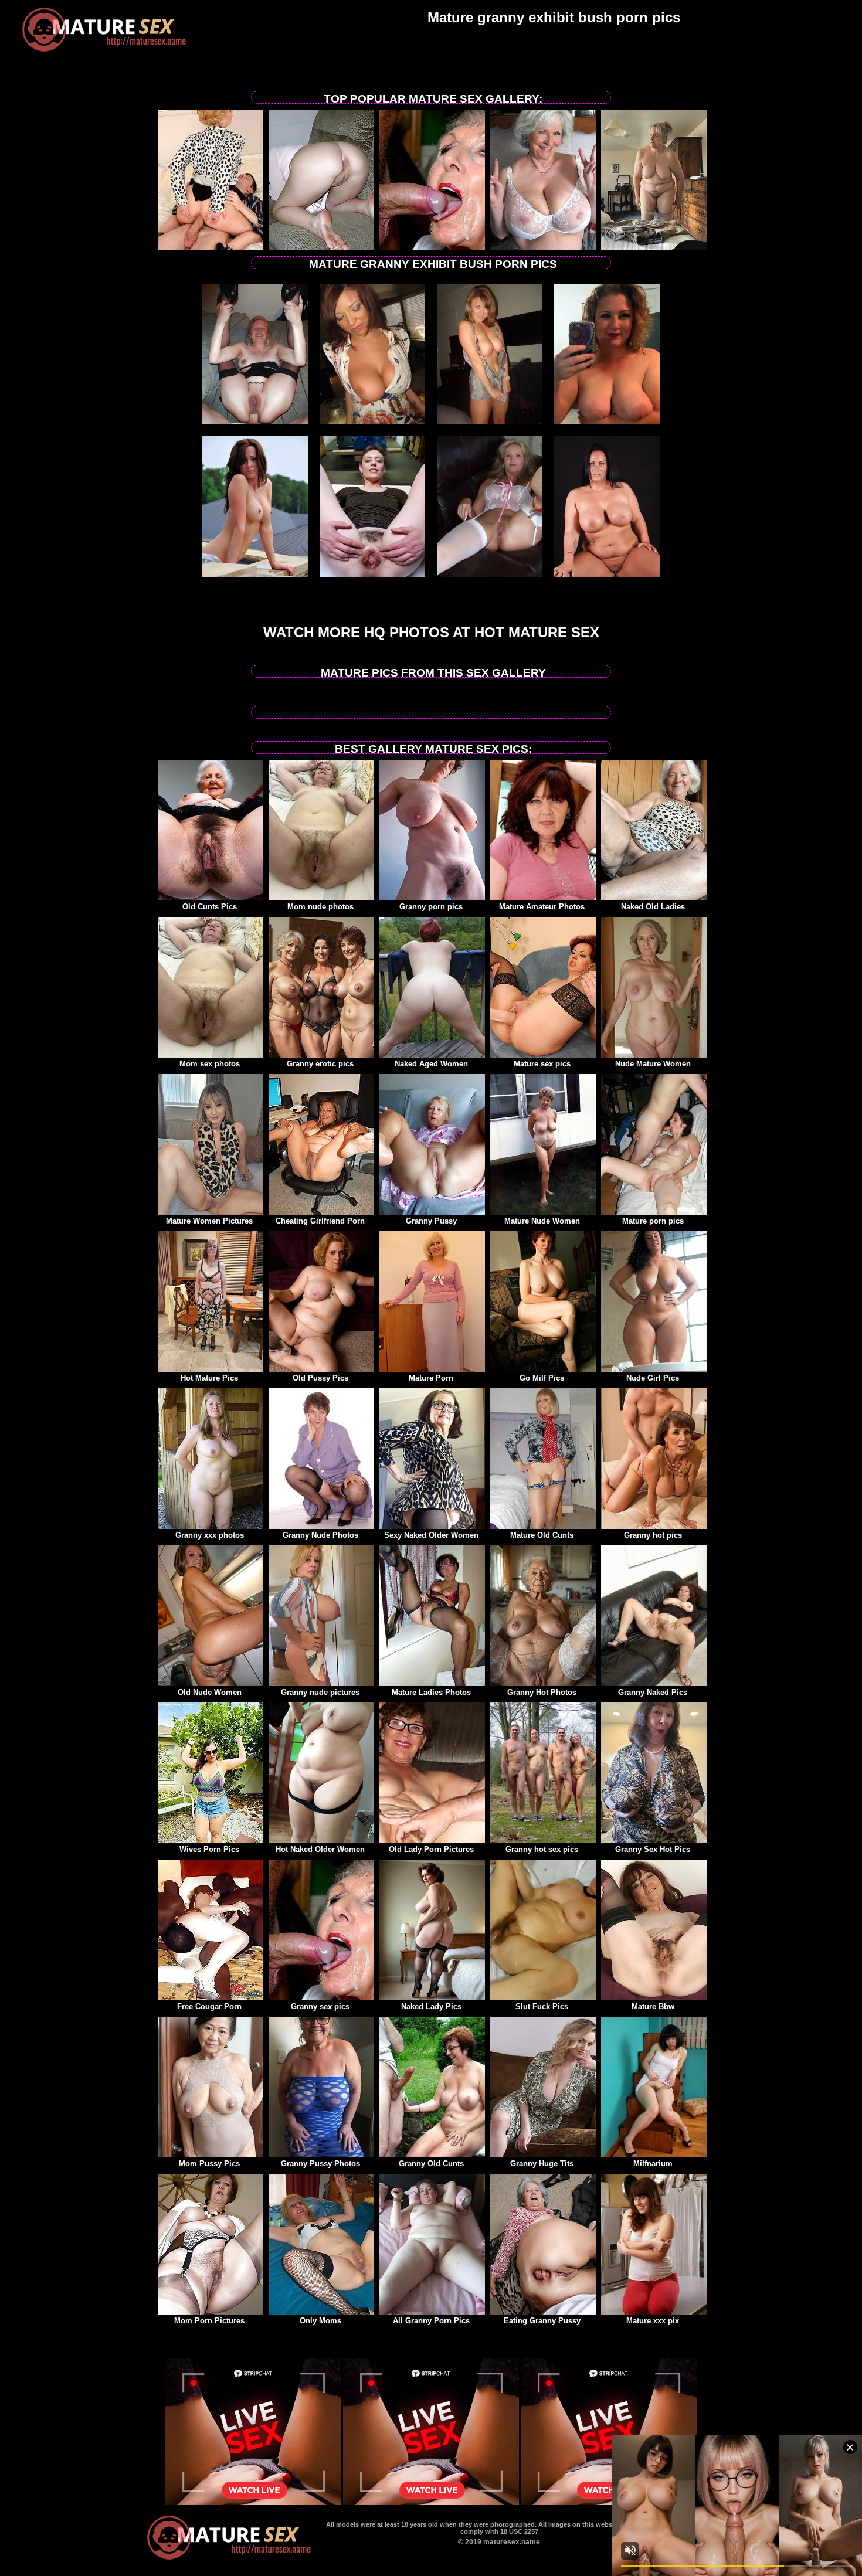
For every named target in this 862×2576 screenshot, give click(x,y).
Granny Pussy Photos (320, 2164)
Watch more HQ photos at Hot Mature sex (431, 632)
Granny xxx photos (210, 1535)
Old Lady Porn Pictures (431, 1849)
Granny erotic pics (320, 1064)
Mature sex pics (542, 1064)
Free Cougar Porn (209, 2006)
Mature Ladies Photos (431, 1692)
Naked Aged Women (431, 1064)
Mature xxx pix (653, 2321)
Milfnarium (653, 2164)
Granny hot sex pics (542, 1849)
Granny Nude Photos (320, 1535)
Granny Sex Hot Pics (653, 1849)
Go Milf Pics (542, 1378)
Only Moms (320, 2321)
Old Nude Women (210, 1692)
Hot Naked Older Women (320, 1849)
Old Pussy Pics (320, 1378)
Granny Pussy (431, 1221)
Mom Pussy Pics (209, 2164)
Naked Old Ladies (653, 907)
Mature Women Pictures (209, 1221)
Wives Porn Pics (209, 1849)
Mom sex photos (210, 1064)
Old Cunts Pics (210, 907)
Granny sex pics (320, 2006)
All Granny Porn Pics (431, 2321)
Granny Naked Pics (653, 1692)
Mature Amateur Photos (542, 907)
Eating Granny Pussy (542, 2321)
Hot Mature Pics (209, 1378)
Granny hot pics (653, 1535)
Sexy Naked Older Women (431, 1535)
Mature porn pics (653, 1221)
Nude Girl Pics (653, 1378)
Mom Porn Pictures (209, 2321)
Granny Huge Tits (542, 2164)
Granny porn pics (431, 907)
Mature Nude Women (542, 1221)
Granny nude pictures (320, 1692)
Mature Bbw (653, 2006)
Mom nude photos (320, 907)
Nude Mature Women (653, 1064)
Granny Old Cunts (431, 2164)
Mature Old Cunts (542, 1535)
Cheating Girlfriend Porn (320, 1221)
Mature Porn (431, 1378)
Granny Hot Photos (542, 1692)
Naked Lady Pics (431, 2006)
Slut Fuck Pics (542, 2006)
